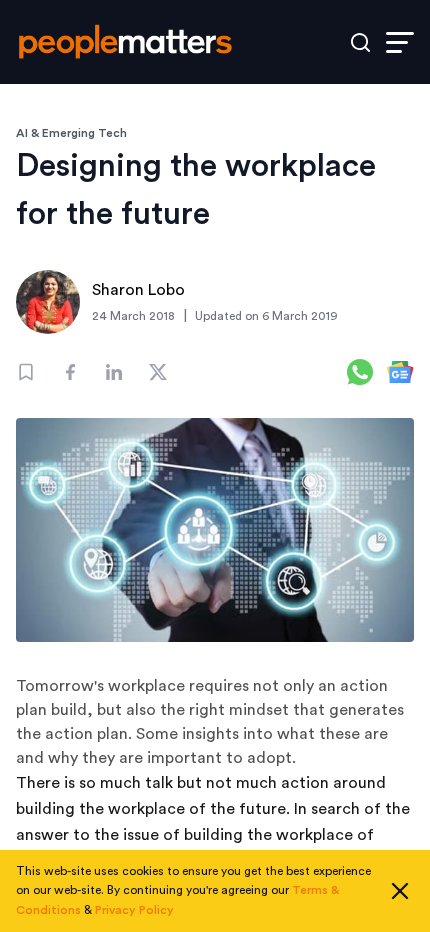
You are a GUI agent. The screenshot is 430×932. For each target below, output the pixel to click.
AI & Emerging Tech (71, 133)
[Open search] (360, 42)
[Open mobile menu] (400, 42)
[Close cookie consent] (400, 891)
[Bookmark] (26, 372)
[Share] (70, 372)
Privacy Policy (134, 910)
